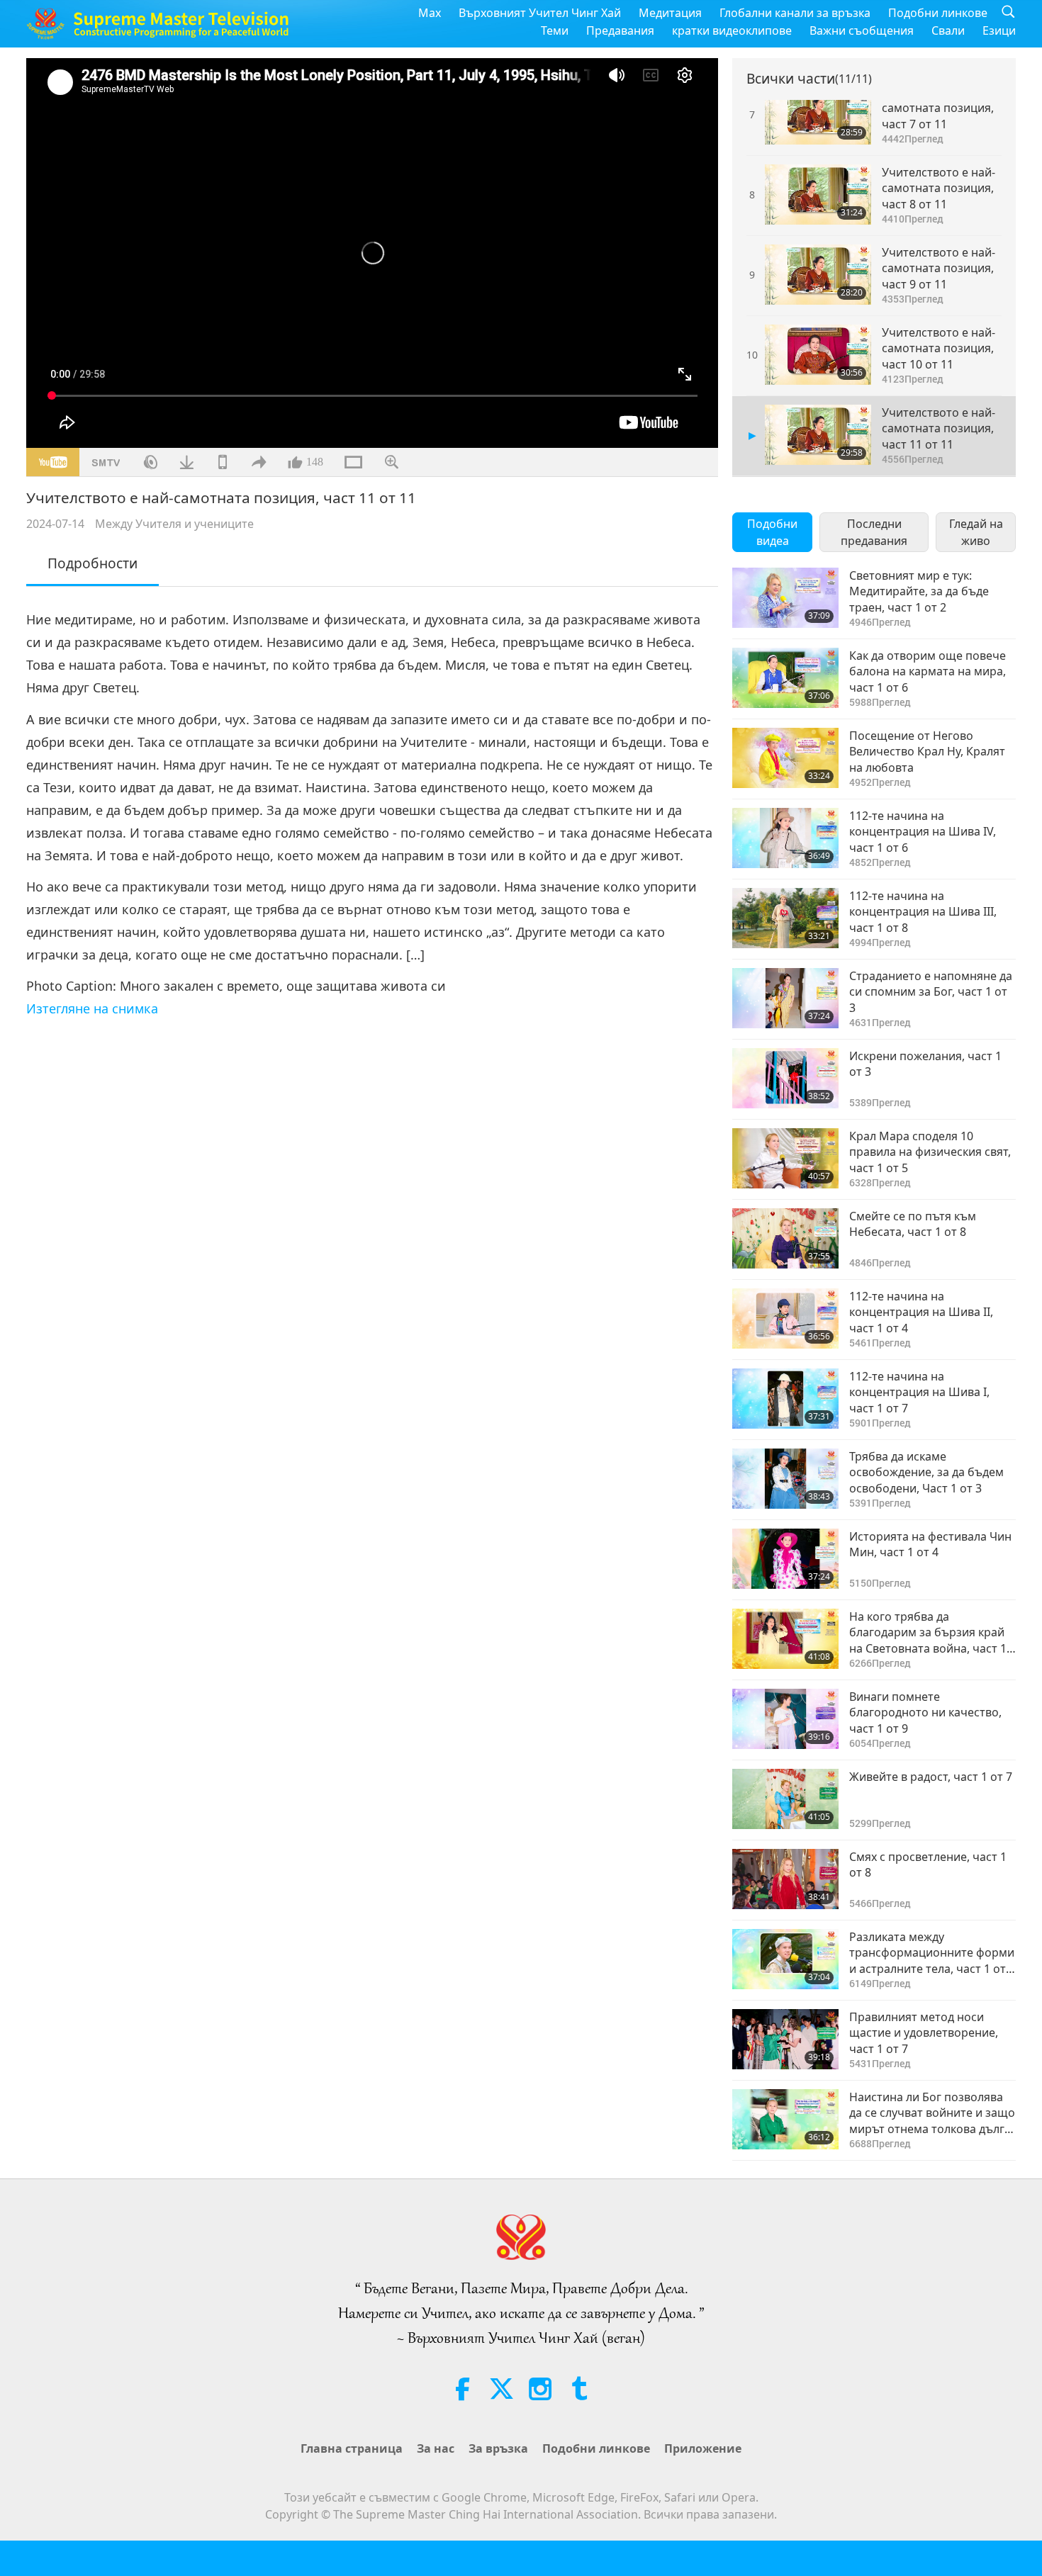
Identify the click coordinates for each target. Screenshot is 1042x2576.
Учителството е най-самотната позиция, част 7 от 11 (939, 108)
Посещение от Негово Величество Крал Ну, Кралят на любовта (927, 752)
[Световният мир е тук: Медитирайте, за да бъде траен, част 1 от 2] (785, 598)
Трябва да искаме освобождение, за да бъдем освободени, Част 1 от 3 (926, 1472)
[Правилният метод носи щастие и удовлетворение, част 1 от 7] (785, 2039)
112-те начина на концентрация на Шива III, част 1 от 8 (923, 912)
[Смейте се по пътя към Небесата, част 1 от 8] (785, 1238)
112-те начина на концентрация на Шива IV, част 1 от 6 (923, 832)
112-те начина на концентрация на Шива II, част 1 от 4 (921, 1312)
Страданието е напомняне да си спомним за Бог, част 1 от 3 (931, 992)
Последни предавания (874, 532)
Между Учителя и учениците (174, 524)
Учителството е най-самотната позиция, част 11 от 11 (939, 428)
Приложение (703, 2448)
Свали (948, 30)
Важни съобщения (862, 30)
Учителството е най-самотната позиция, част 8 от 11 (939, 188)
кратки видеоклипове (732, 30)
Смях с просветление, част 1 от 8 (928, 1864)
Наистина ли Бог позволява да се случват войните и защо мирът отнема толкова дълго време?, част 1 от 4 (932, 2113)
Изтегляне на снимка (92, 1008)
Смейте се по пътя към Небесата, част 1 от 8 (913, 1224)
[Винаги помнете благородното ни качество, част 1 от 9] (785, 1719)
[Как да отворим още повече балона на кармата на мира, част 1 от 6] (785, 678)
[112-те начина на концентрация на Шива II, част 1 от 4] (785, 1318)
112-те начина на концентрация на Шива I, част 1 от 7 (919, 1392)
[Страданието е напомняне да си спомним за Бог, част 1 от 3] (785, 998)
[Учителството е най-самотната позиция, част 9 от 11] (818, 275)
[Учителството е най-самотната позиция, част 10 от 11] (818, 355)
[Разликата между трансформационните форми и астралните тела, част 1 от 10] (785, 1959)
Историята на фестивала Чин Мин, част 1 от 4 (930, 1544)
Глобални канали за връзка (795, 13)
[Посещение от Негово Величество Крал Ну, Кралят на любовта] (785, 758)
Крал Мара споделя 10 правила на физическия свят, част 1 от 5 (930, 1152)
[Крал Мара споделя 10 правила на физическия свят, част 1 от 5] (785, 1158)
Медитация (670, 13)
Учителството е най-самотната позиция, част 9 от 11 (939, 268)
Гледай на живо (976, 532)
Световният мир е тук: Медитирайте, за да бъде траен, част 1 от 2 (919, 591)
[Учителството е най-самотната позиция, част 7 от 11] (818, 114)
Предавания (620, 30)
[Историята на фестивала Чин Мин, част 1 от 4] (785, 1559)
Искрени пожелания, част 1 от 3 (925, 1064)
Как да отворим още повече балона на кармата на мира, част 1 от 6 (928, 671)
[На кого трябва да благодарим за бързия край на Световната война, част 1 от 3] (785, 1639)
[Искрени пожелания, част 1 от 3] (785, 1078)
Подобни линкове (938, 13)
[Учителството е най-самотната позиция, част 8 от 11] (818, 195)
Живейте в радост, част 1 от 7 (931, 1777)
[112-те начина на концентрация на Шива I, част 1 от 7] (785, 1399)
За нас (436, 2448)
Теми (555, 30)
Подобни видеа (772, 532)
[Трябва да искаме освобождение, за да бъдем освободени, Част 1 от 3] (785, 1479)
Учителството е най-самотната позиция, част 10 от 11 (939, 348)
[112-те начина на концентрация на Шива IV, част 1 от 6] (785, 838)
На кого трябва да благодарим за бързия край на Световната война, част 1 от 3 (928, 1632)
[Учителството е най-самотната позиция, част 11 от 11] (818, 435)
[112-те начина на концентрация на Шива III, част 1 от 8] (785, 918)
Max (430, 13)
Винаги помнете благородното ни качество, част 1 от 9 (925, 1712)
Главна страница (352, 2448)
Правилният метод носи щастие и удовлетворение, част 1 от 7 (924, 2033)
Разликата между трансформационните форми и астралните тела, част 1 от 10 (932, 1953)
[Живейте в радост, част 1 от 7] (785, 1799)
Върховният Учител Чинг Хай (540, 13)
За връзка (498, 2448)
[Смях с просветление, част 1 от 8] (785, 1879)
